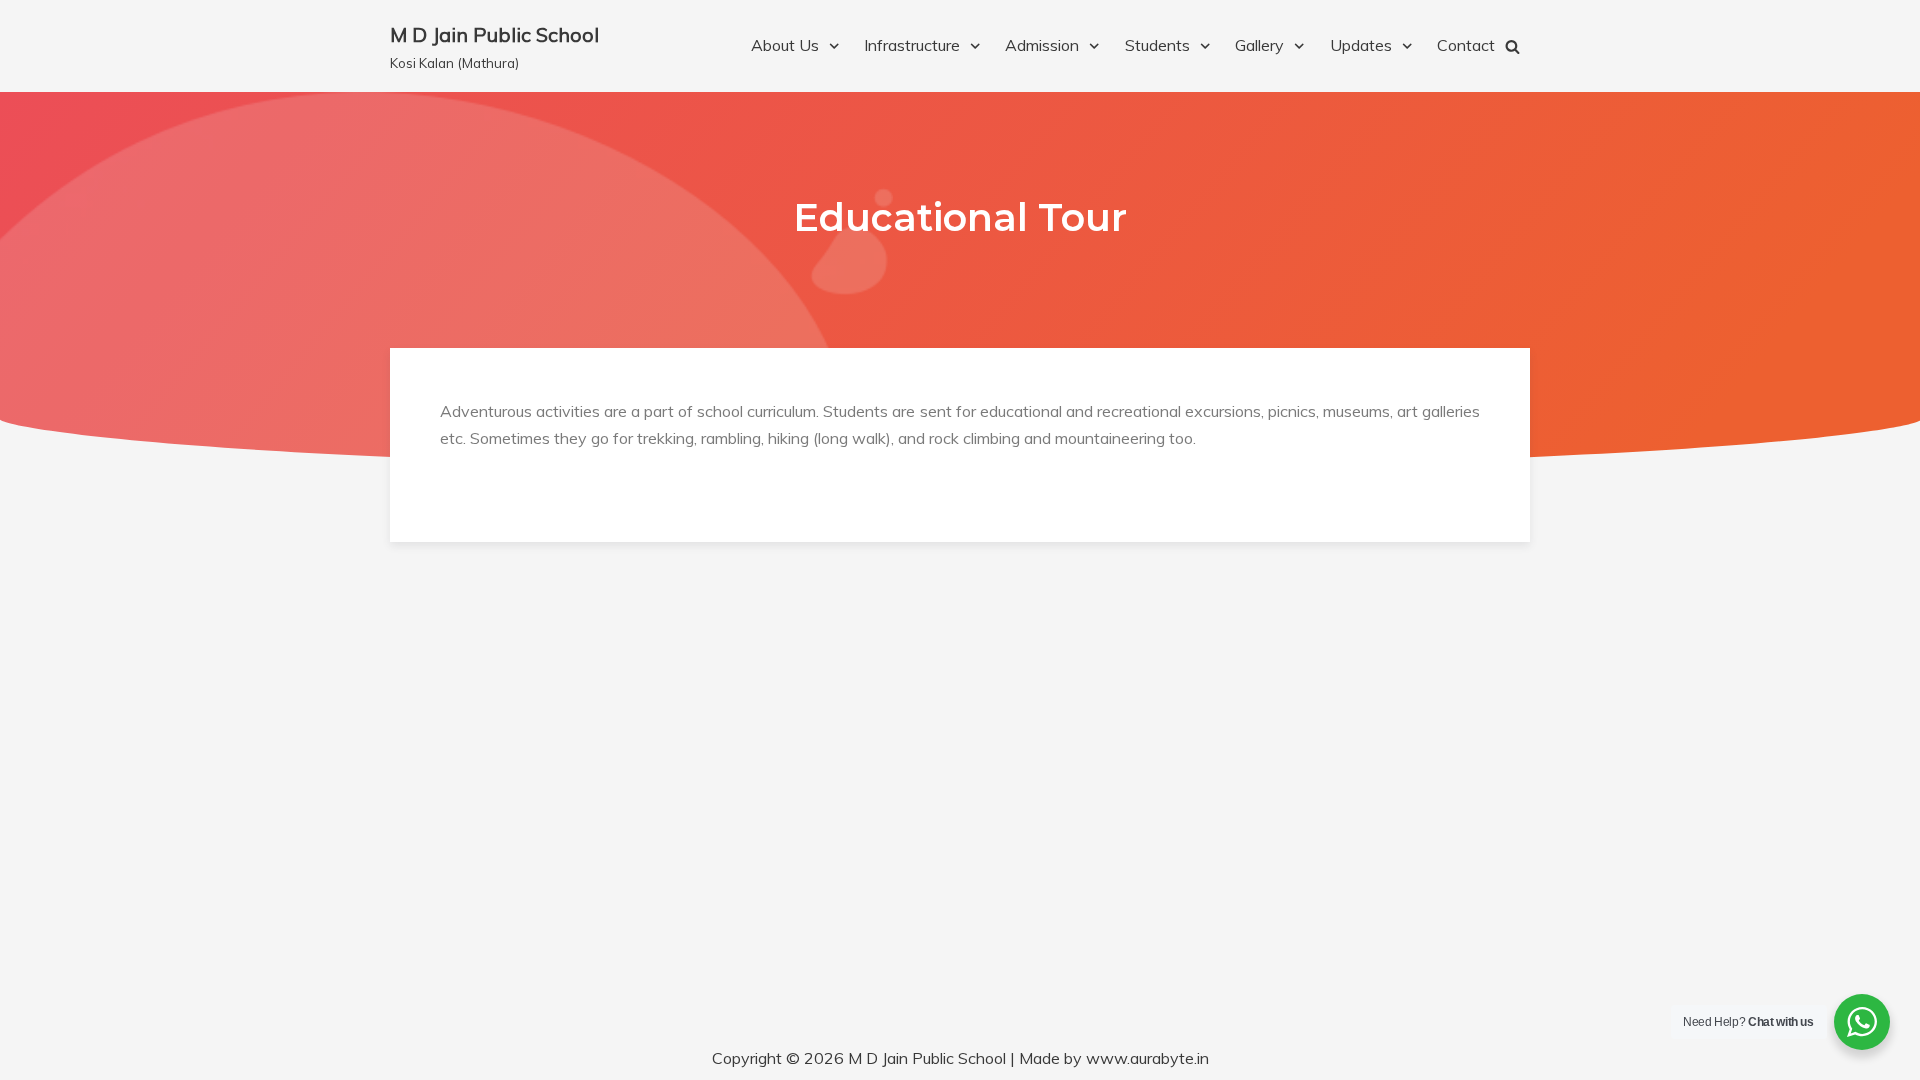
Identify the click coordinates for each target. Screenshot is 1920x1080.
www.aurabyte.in (1147, 1058)
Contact (1466, 45)
